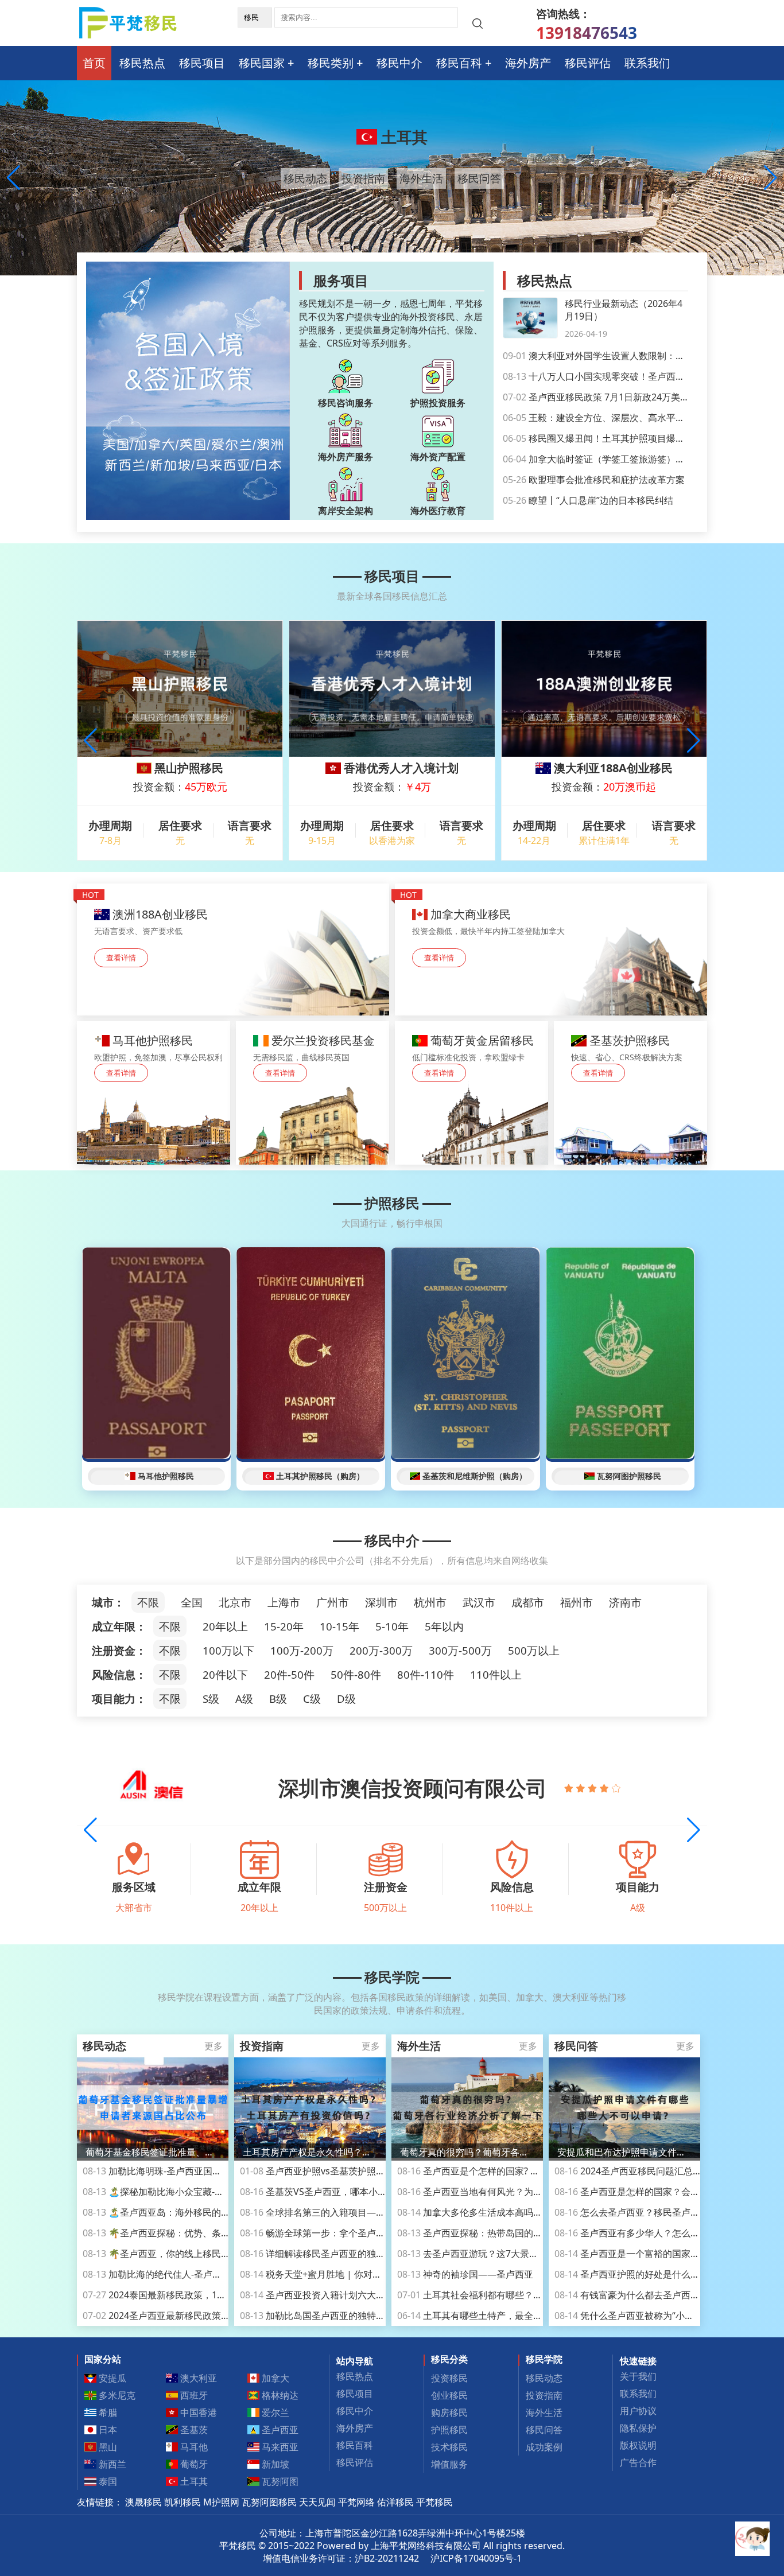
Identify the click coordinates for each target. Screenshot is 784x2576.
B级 (278, 1698)
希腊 (107, 2412)
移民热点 (142, 63)
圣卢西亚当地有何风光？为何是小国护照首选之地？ (516, 2192)
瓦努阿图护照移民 (629, 1476)
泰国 (107, 2481)
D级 (346, 1698)
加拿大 (274, 2378)
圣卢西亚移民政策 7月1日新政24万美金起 (601, 397)
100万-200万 (302, 1650)
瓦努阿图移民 (269, 2502)
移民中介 (399, 63)
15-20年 (284, 1626)
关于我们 (638, 2376)
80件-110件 (426, 1674)
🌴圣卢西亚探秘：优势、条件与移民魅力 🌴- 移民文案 (207, 2233)
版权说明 (638, 2445)
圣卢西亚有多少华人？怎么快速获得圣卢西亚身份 (668, 2233)
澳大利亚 (403, 137)
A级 (244, 1698)
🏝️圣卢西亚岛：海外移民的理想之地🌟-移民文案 (196, 2212)
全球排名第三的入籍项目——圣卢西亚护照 (340, 2212)
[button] (771, 178)
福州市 (577, 1602)
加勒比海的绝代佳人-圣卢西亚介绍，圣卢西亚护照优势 (207, 2274)
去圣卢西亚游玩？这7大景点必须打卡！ (491, 2254)
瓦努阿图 (279, 2481)
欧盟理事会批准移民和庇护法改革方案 (594, 480)
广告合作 (638, 2462)
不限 (148, 1602)
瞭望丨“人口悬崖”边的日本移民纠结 (588, 500)
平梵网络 (356, 2502)
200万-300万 (381, 1650)
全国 (192, 1602)
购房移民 (449, 2412)
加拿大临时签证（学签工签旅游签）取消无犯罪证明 (621, 459)
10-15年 (339, 1626)
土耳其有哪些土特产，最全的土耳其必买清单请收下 (516, 2316)
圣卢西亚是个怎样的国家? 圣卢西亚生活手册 (500, 2171)
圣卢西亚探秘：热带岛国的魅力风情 (484, 2233)
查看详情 (121, 958)
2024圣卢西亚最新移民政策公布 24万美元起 (186, 2316)
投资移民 (449, 2378)
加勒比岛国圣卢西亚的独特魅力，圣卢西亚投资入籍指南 (368, 2316)
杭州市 (430, 1602)
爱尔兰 (274, 2412)
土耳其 (193, 2481)
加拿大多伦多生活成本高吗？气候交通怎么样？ (507, 2212)
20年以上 (225, 1626)
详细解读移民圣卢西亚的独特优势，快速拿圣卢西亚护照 (368, 2254)
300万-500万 (460, 1650)
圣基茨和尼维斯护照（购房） (475, 1476)
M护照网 (221, 2502)
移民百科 (459, 63)
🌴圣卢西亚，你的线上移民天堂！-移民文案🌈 (191, 2254)
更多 (214, 2046)
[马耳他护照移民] (154, 1093)
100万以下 (228, 1650)
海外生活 (421, 178)
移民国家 (262, 63)
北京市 (235, 1602)
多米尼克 (116, 2395)
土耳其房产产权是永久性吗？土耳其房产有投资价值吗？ (310, 2152)
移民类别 (331, 63)
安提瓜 (111, 2378)
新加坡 (274, 2464)
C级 (312, 1698)
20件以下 (225, 1674)
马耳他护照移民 (166, 1476)
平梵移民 (434, 2502)
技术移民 (449, 2447)
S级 (211, 1698)
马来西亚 (279, 2447)
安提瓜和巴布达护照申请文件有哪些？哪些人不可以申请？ (624, 2152)
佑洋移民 (395, 2502)
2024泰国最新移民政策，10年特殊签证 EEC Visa (195, 2295)
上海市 (284, 1602)
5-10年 (392, 1626)
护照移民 (392, 1203)
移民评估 (588, 63)
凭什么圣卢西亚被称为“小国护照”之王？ (649, 2316)
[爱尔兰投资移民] (313, 1093)
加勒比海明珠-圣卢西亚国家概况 (161, 2171)
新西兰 (111, 2464)
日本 (107, 2430)
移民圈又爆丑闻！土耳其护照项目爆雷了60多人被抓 (622, 438)
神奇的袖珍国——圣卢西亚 (465, 2274)
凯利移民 (183, 2502)
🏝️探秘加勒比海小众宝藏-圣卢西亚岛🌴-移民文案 (197, 2192)
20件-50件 (289, 1674)
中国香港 (197, 2412)
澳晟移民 (143, 2502)
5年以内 (444, 1626)
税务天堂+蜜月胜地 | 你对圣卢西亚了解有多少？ (352, 2274)
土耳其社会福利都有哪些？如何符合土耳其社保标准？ (520, 2295)
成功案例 (544, 2447)
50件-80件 (356, 1674)
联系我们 (647, 63)
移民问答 (479, 178)
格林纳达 (279, 2395)
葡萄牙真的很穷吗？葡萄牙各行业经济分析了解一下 (467, 2152)
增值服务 (449, 2464)
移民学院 (392, 1977)
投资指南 (363, 178)
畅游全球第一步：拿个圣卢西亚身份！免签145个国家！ (366, 2233)
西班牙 (193, 2395)
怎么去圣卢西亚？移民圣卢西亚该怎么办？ (655, 2212)
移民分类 (449, 2359)
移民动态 (305, 178)
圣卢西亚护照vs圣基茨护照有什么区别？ (335, 2171)
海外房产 (528, 63)
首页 (94, 63)
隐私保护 (638, 2428)
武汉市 (479, 1602)
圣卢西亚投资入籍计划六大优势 (317, 2295)
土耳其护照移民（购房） (320, 1476)
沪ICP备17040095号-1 (476, 2558)
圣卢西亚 (279, 2430)
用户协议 (638, 2411)
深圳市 (381, 1602)
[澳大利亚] (233, 950)
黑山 (107, 2447)
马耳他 (193, 2447)
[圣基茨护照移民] (630, 1093)
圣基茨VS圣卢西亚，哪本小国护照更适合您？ (346, 2192)
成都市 (528, 1602)
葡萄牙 (193, 2464)
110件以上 (496, 1674)
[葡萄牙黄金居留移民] (471, 1093)
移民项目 (202, 63)
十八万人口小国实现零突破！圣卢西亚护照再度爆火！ (626, 376)
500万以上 (534, 1650)
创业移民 (449, 2395)
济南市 (625, 1602)
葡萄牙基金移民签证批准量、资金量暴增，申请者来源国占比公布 (153, 2152)
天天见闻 (317, 2502)
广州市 (333, 1602)
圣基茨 (193, 2430)
